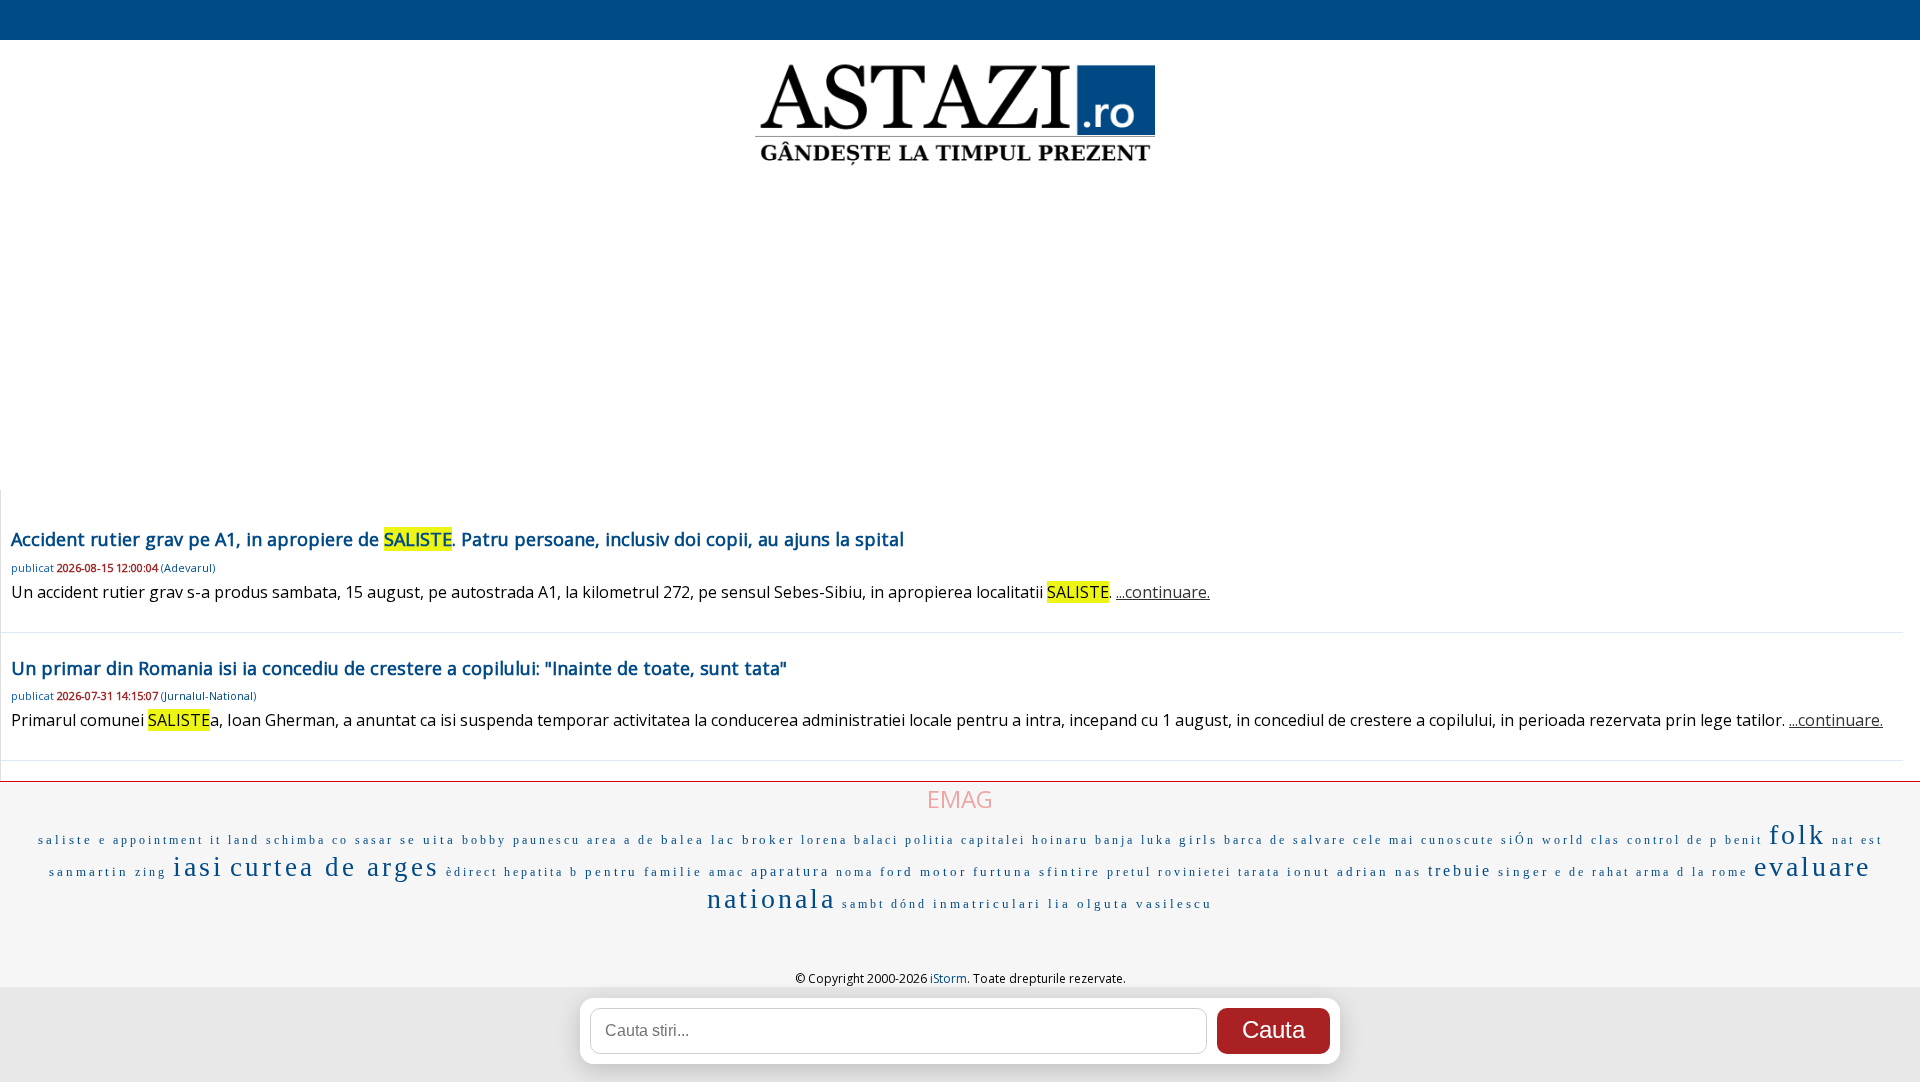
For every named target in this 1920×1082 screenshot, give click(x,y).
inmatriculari (987, 903)
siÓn (1518, 840)
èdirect (472, 872)
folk (1797, 834)
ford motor (923, 871)
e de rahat (1592, 872)
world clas (1581, 840)
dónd (909, 904)
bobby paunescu (521, 840)
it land (235, 840)
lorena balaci (850, 840)
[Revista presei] (955, 163)
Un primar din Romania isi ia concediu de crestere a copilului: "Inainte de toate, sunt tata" (399, 668)
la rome (1720, 872)
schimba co (307, 840)
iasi (198, 866)
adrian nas (1379, 871)
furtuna (1003, 871)
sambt (863, 904)
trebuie (1460, 870)
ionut (1309, 871)
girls (1198, 839)
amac (727, 872)
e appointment (151, 840)
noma (855, 872)
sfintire (1070, 871)
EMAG (960, 798)
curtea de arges (335, 867)
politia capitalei (965, 840)
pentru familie (644, 871)
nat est (1857, 840)
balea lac (698, 839)
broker (768, 839)
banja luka (1134, 840)
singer (1523, 871)
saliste (65, 839)
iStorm (948, 978)
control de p (1673, 840)
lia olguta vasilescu (1130, 903)
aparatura (790, 871)
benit (1744, 840)
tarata (1259, 872)
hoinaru (1060, 840)
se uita (428, 839)
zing (151, 872)
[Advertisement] (960, 330)
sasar (374, 840)
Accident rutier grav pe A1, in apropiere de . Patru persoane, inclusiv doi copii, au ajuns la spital (457, 539)
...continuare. (1163, 592)
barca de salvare (1285, 840)
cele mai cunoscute (1424, 840)
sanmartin (89, 871)
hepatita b (541, 872)
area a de (621, 840)
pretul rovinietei (1169, 872)
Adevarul (188, 567)
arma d (1661, 872)
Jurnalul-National (208, 695)
